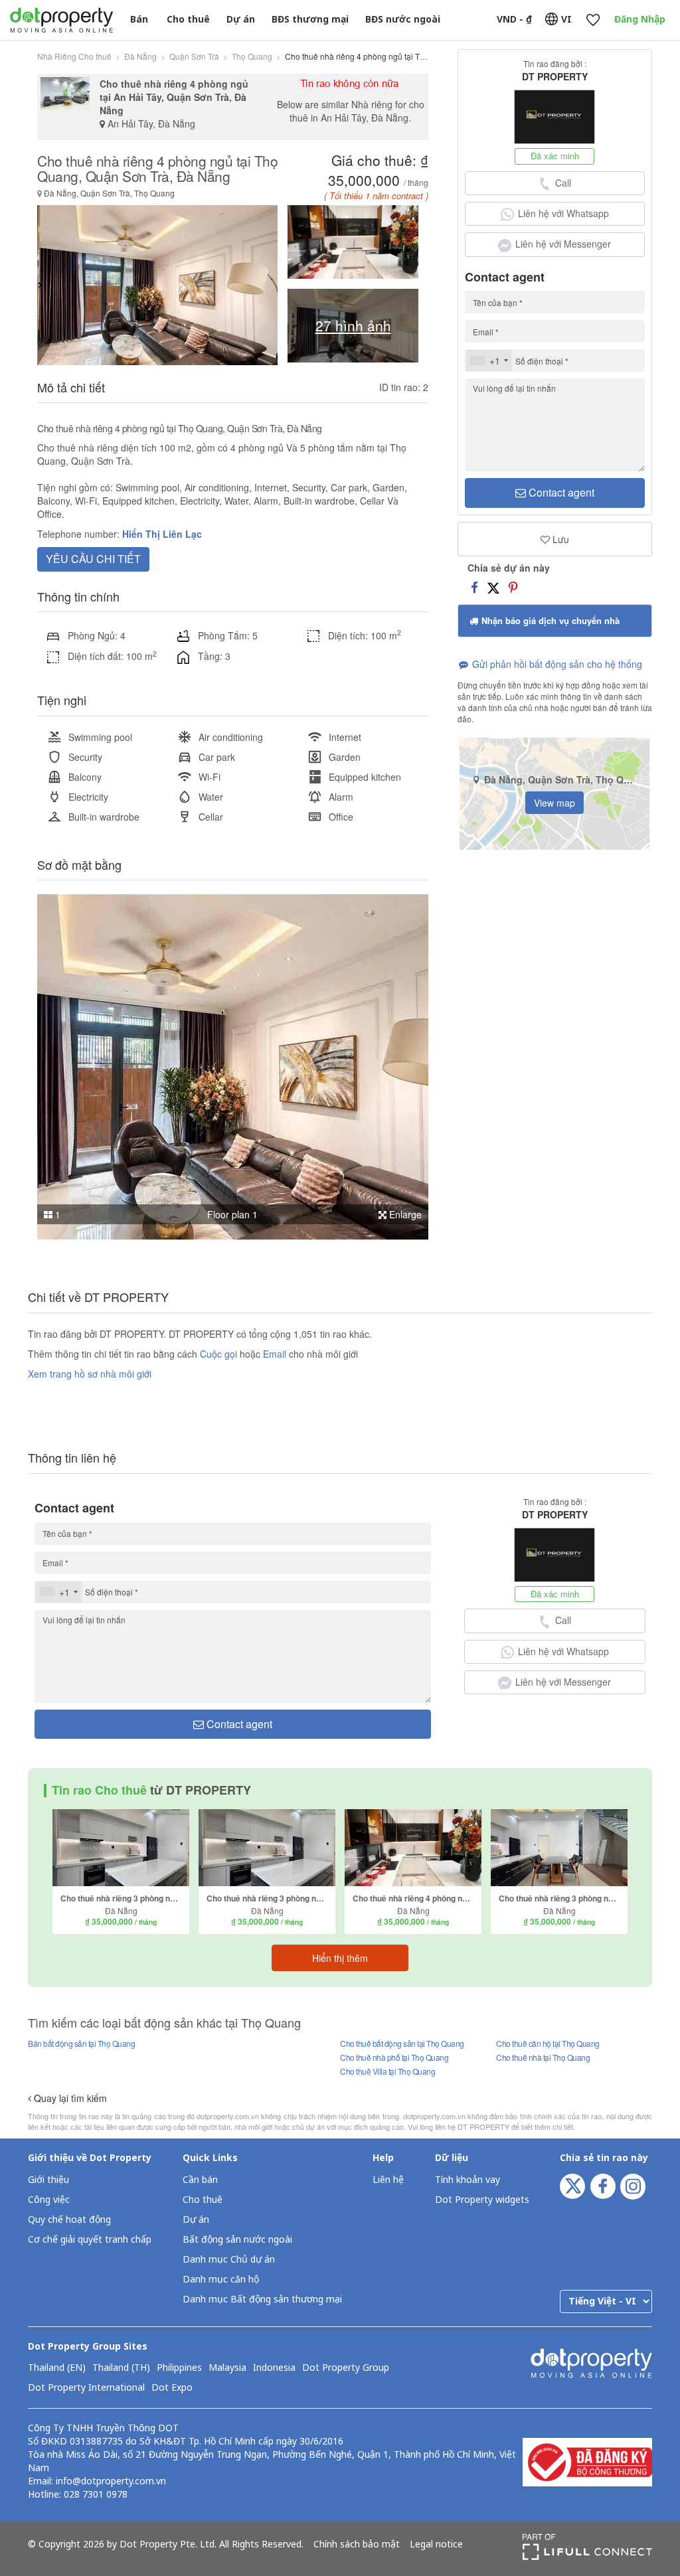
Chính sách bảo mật (357, 2545)
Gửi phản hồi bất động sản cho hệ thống (556, 664)
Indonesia (274, 2368)
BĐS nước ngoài (403, 20)
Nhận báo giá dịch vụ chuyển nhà (549, 620)
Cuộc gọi (218, 1354)
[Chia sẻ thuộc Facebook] (474, 586)
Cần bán (200, 2180)
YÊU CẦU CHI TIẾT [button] (93, 559)
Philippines (179, 2368)
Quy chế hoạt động (69, 2220)
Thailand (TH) (121, 2368)
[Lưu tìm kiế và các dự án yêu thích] (593, 20)
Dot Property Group (346, 2368)
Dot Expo (172, 2388)
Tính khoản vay (467, 2180)
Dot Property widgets (482, 2200)
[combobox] (489, 361)
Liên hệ (388, 2180)
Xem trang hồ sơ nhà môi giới (90, 1374)
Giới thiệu (48, 2180)
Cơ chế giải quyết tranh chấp (90, 2240)
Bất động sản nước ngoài (237, 2240)
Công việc (49, 2200)
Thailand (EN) (57, 2368)
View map (554, 803)
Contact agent (560, 492)
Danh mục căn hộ (221, 2280)
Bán (139, 20)
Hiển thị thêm (340, 1958)
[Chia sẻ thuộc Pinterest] (513, 586)
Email (276, 1354)
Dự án (241, 20)
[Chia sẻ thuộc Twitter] (493, 586)
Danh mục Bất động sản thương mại (262, 2299)
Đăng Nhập (640, 20)
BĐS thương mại (310, 20)
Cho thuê (188, 20)
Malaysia (227, 2368)
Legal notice (436, 2545)
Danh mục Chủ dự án (229, 2260)
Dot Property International (86, 2388)
